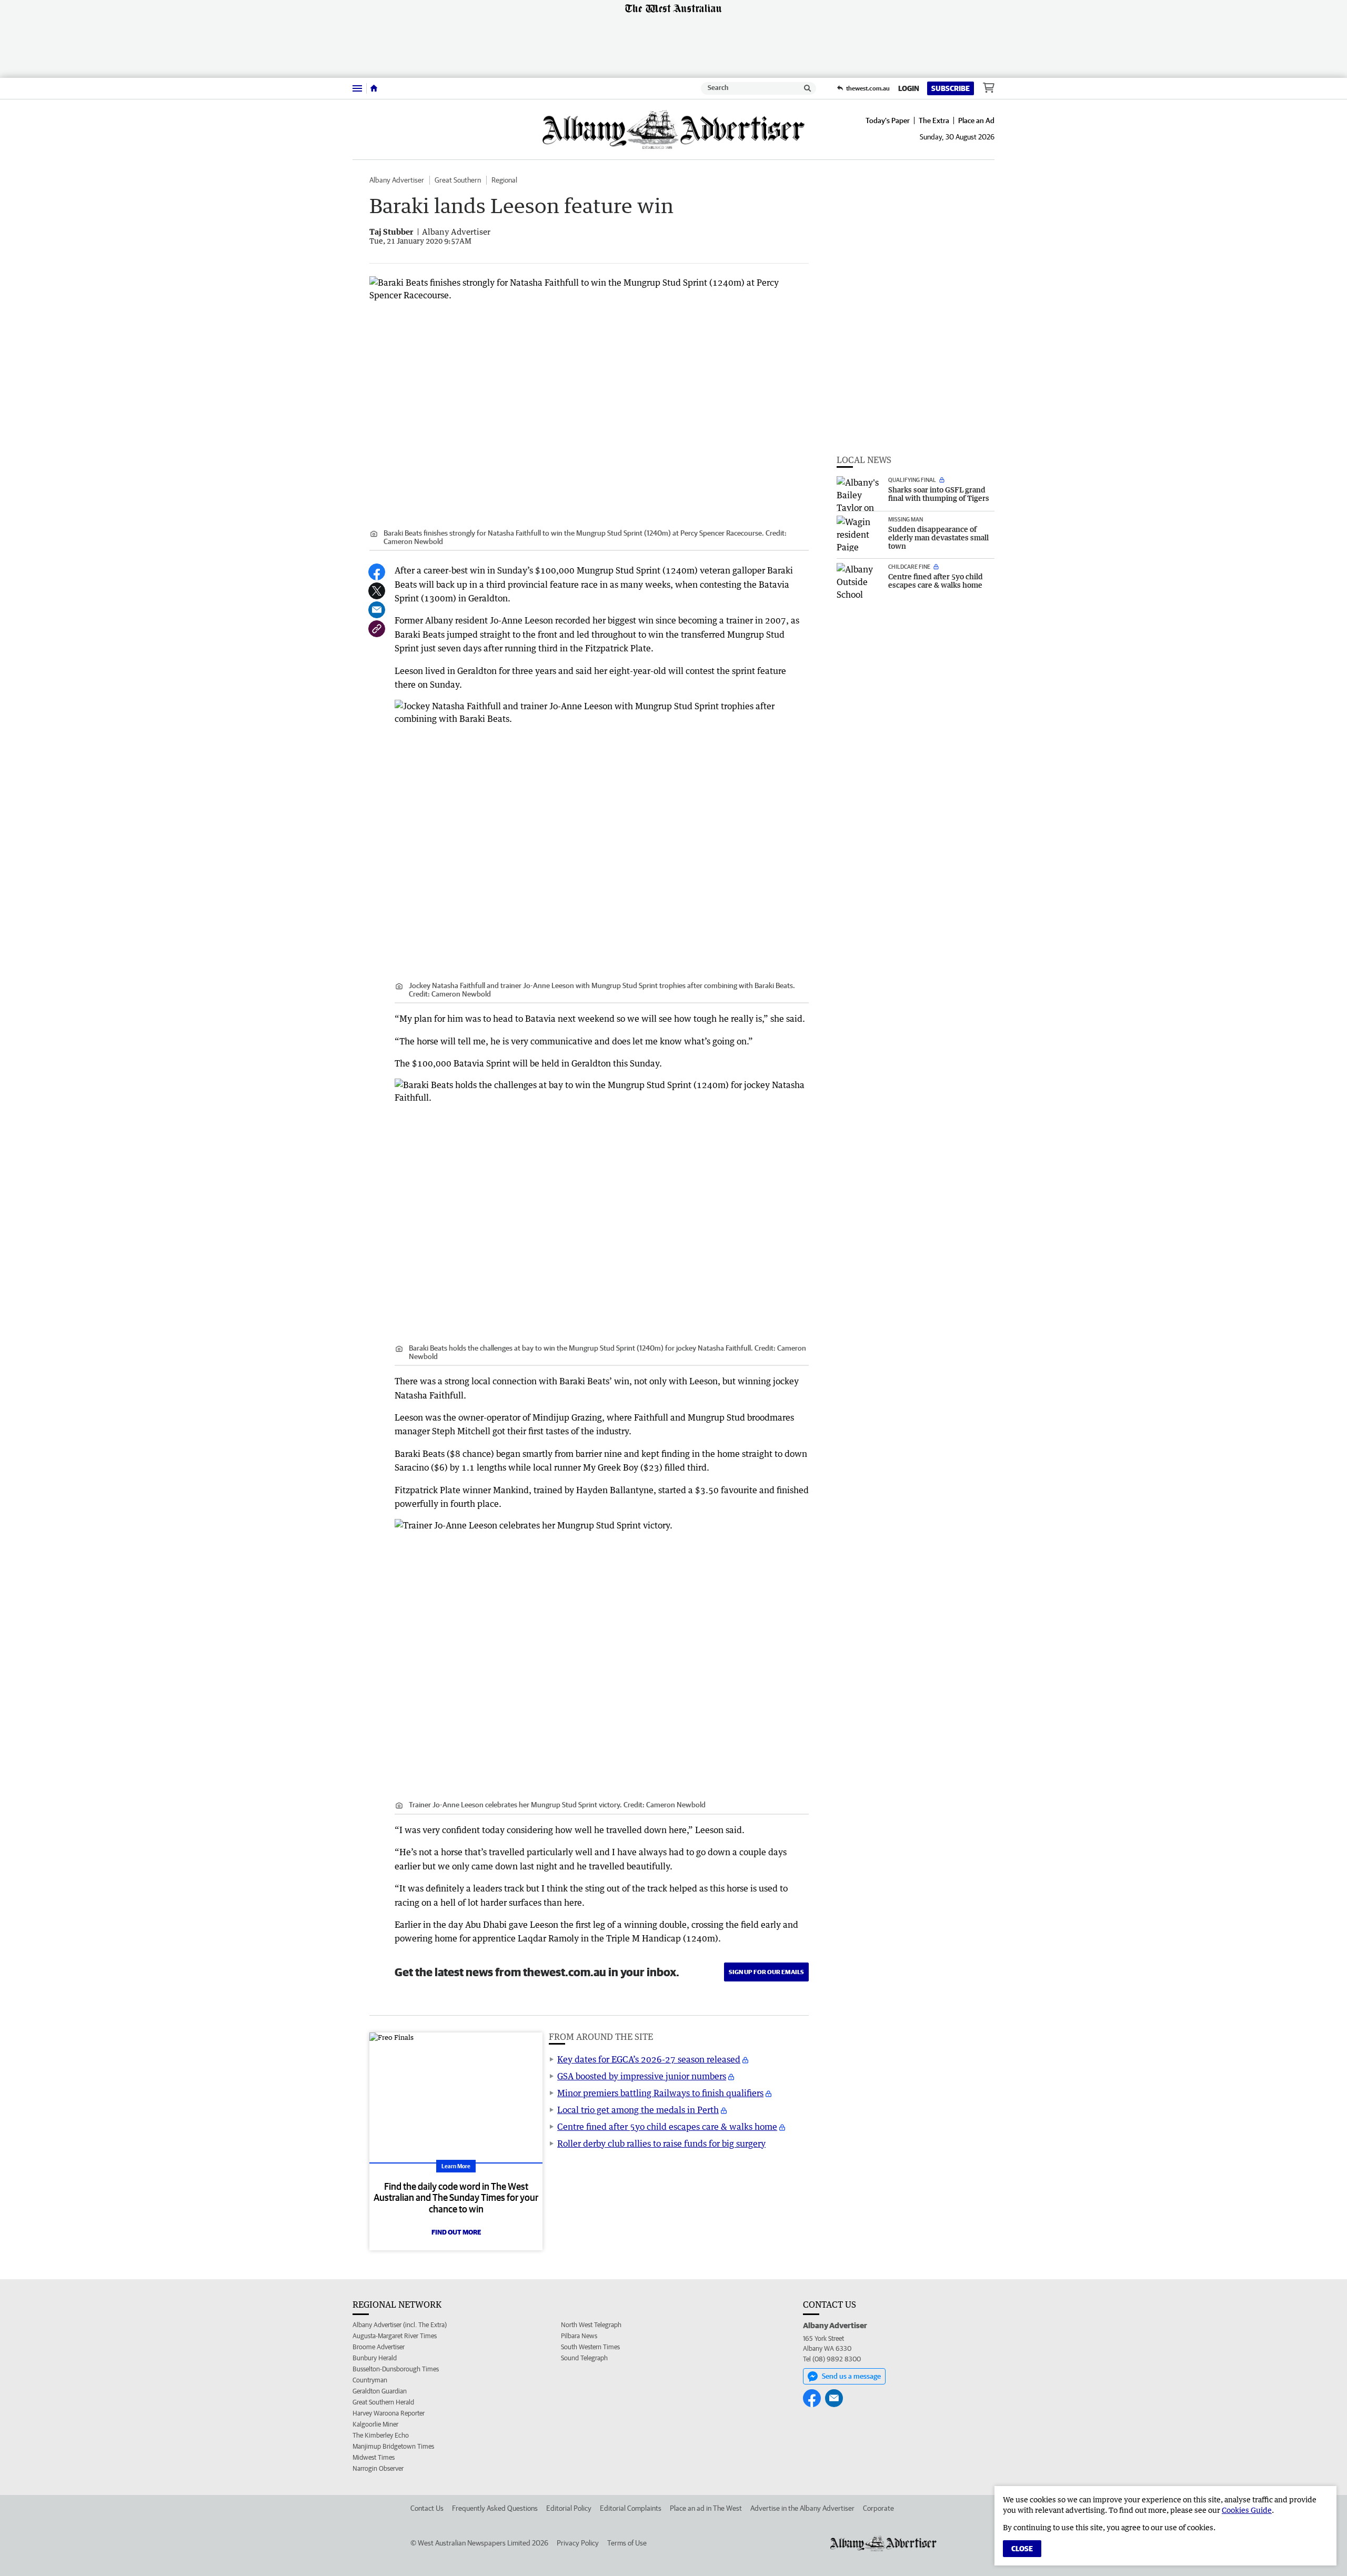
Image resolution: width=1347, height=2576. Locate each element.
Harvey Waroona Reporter (389, 2413)
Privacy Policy (578, 2543)
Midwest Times (374, 2457)
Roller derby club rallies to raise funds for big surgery (661, 2144)
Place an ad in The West (706, 2508)
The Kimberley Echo (381, 2435)
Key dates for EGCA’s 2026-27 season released (649, 2059)
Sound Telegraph (584, 2358)
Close (1022, 2549)
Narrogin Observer (378, 2468)
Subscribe (951, 88)
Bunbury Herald (375, 2358)
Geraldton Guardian (380, 2391)
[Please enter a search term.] (808, 88)
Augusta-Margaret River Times (395, 2336)
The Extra (934, 120)
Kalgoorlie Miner (375, 2424)
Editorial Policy (569, 2508)
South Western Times (590, 2347)
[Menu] (357, 88)
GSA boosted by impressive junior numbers (642, 2076)
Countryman (370, 2380)
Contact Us (427, 2508)
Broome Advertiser (379, 2347)
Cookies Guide (1247, 2510)
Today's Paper (888, 120)
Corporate (878, 2508)
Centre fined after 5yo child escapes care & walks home (667, 2127)
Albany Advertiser (397, 180)
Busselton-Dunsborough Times (396, 2369)
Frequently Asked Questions (495, 2508)
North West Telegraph (591, 2325)
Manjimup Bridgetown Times (393, 2446)
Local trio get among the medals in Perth (638, 2110)
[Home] (374, 88)
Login (909, 88)
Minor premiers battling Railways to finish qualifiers (660, 2093)
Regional (504, 180)
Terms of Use (627, 2543)
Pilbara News (579, 2336)
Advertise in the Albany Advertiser (802, 2508)
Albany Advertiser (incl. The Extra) (400, 2325)
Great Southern (458, 180)
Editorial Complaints (631, 2508)
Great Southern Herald (383, 2402)
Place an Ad (976, 120)
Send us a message (851, 2376)
